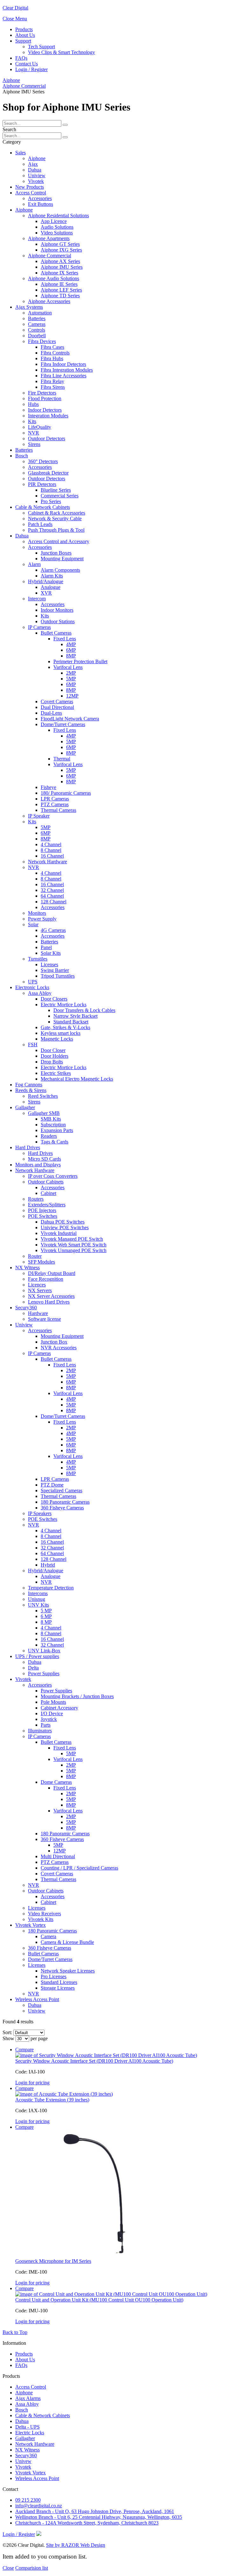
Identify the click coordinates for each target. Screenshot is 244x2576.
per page (39, 2038)
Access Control (31, 2387)
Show (8, 2038)
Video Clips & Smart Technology (61, 52)
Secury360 (26, 2455)
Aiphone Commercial (24, 86)
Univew (23, 2461)
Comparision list (32, 2568)
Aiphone (11, 80)
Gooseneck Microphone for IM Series (53, 2261)
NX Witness (27, 2450)
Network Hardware (35, 2444)
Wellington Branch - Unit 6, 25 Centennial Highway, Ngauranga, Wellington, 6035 (99, 2517)
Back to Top (15, 2332)
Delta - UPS (27, 2427)
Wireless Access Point (37, 2478)
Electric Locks (30, 2433)
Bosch (22, 2410)
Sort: (7, 2032)
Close (8, 2568)
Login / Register (31, 69)
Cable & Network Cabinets (43, 2415)
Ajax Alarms (28, 2398)
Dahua (22, 2421)
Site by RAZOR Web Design (76, 2545)
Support (23, 41)
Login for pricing (32, 2083)
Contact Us (27, 64)
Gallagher (25, 2438)
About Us (25, 35)
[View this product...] (106, 2055)
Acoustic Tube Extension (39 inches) (52, 2100)
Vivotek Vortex (30, 2473)
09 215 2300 (28, 2500)
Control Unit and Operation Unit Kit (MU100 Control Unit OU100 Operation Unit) (99, 2300)
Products (24, 29)
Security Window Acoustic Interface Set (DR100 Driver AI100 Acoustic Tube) (94, 2061)
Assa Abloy (27, 2404)
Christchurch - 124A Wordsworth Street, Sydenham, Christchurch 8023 (87, 2523)
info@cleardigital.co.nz (39, 2506)
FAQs (21, 58)
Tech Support (41, 47)
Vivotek (23, 2467)
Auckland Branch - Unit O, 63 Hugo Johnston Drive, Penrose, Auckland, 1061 (95, 2511)
